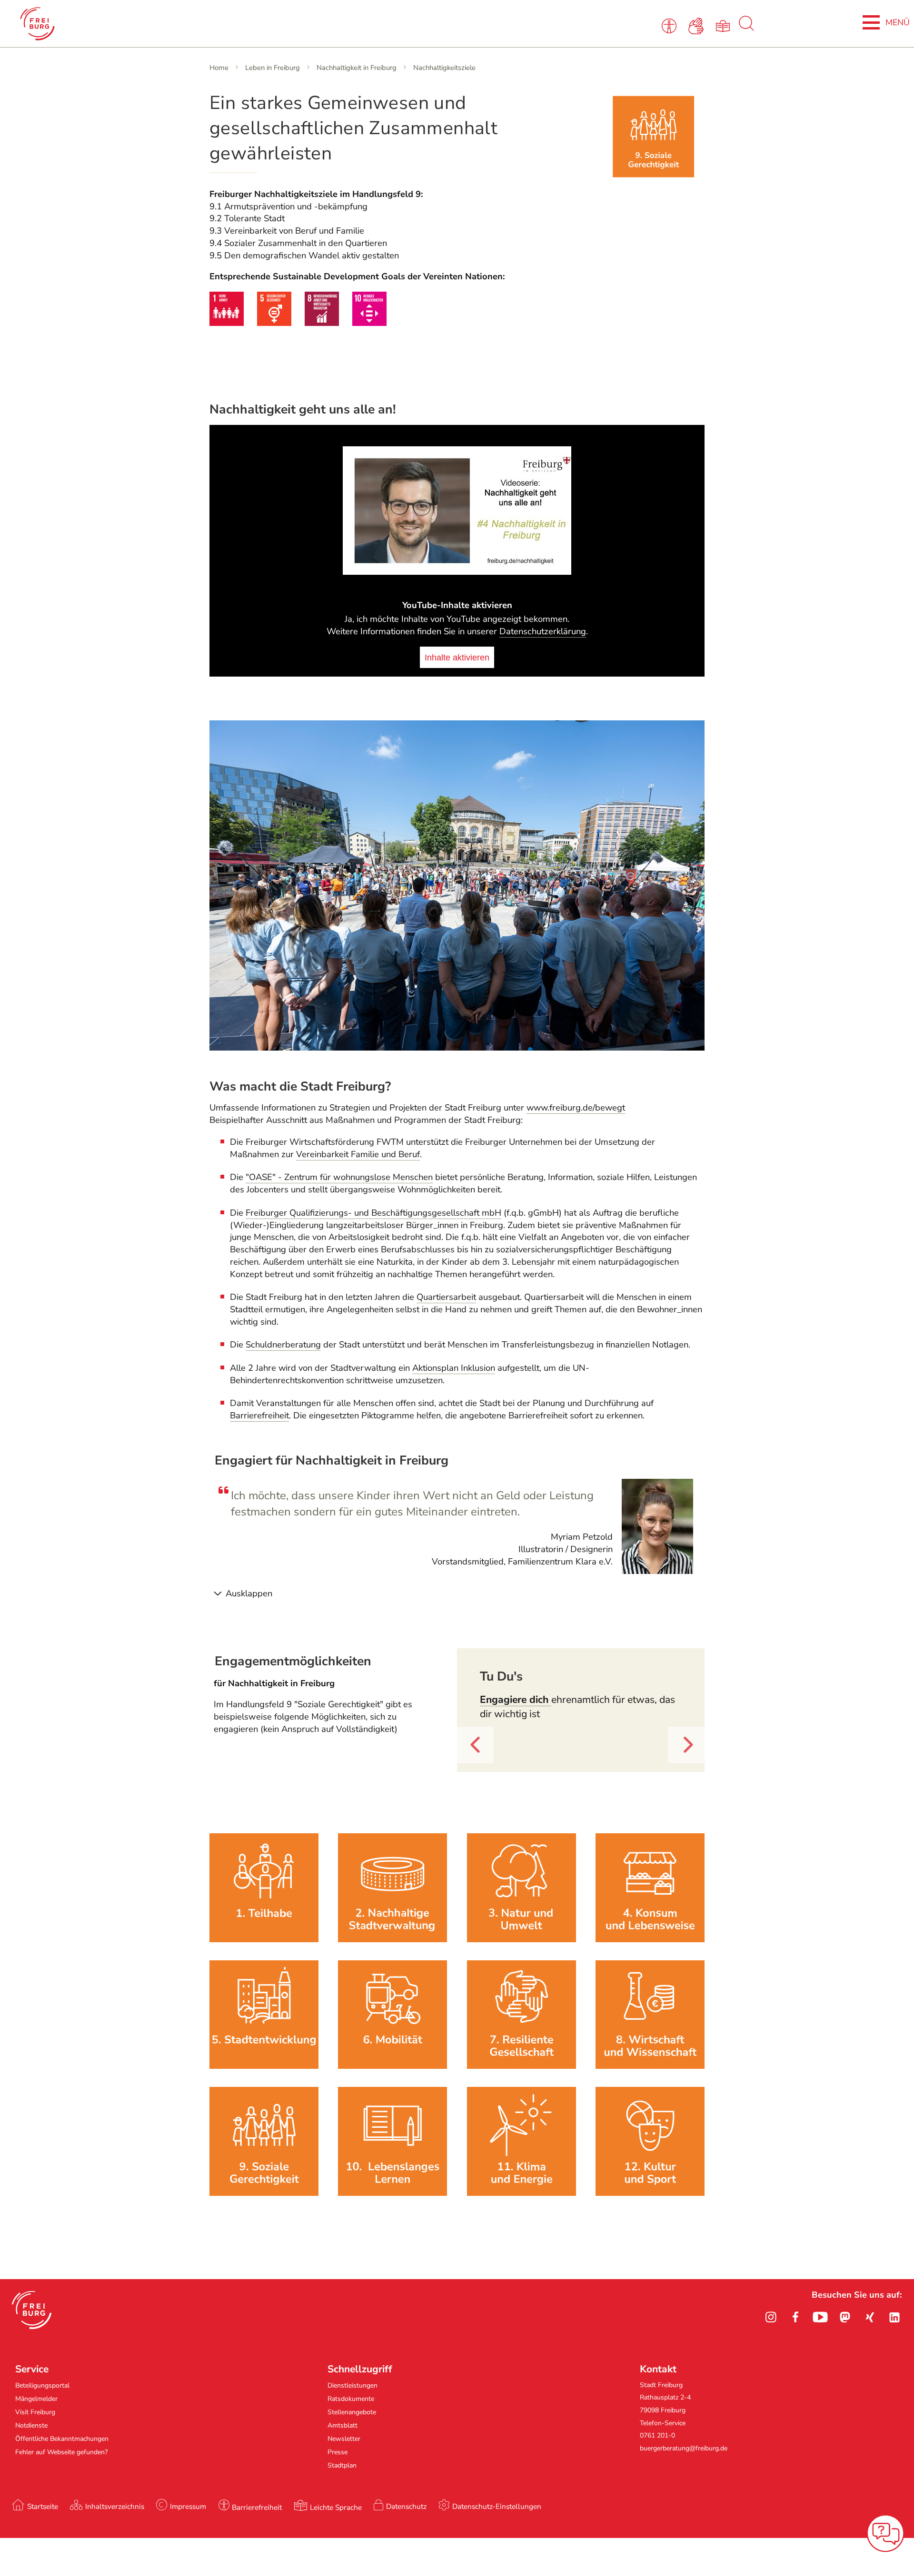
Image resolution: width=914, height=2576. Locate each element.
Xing (870, 2317)
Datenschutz (406, 2506)
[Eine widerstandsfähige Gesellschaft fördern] (522, 2066)
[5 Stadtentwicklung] (264, 2066)
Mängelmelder (36, 2399)
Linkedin (894, 2317)
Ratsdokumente (351, 2399)
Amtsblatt (343, 2425)
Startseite (43, 2506)
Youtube (820, 2317)
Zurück (470, 1763)
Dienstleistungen (353, 2385)
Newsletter (344, 2439)
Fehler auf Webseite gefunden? (61, 2452)
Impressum (188, 2506)
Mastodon (845, 2317)
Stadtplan (342, 2465)
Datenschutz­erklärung (543, 631)
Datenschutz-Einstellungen (497, 2506)
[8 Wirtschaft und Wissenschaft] (650, 2066)
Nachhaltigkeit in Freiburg (357, 68)
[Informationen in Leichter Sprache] (724, 25)
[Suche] (746, 29)
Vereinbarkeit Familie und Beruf (358, 1154)
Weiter (681, 1763)
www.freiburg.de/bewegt (576, 1108)
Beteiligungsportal (42, 2385)
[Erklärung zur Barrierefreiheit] (671, 25)
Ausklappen (249, 1593)
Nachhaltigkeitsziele (444, 68)
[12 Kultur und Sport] (650, 2193)
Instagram (771, 2317)
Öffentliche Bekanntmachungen (62, 2439)
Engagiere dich (516, 1700)
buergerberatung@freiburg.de (684, 2448)
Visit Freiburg (35, 2412)
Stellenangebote (352, 2412)
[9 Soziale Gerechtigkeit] (264, 2193)
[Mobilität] (392, 2066)
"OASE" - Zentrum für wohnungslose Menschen (339, 1177)
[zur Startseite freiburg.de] (191, 24)
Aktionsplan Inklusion (454, 1368)
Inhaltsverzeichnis (115, 2506)
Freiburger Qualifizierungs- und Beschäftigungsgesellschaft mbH (373, 1213)
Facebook (795, 2317)
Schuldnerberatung (283, 1345)
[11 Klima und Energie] (522, 2193)
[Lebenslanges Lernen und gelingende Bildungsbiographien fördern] (392, 2193)
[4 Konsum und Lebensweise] (650, 1939)
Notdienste (31, 2425)
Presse (338, 2452)
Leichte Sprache (336, 2507)
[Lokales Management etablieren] (392, 1939)
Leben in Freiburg (273, 68)
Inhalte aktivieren (457, 657)
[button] (32, 2310)
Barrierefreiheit (259, 1416)
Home (219, 68)
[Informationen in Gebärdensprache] (698, 25)
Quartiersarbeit (446, 1297)
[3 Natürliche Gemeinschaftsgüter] (522, 1939)
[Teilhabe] (264, 1939)
